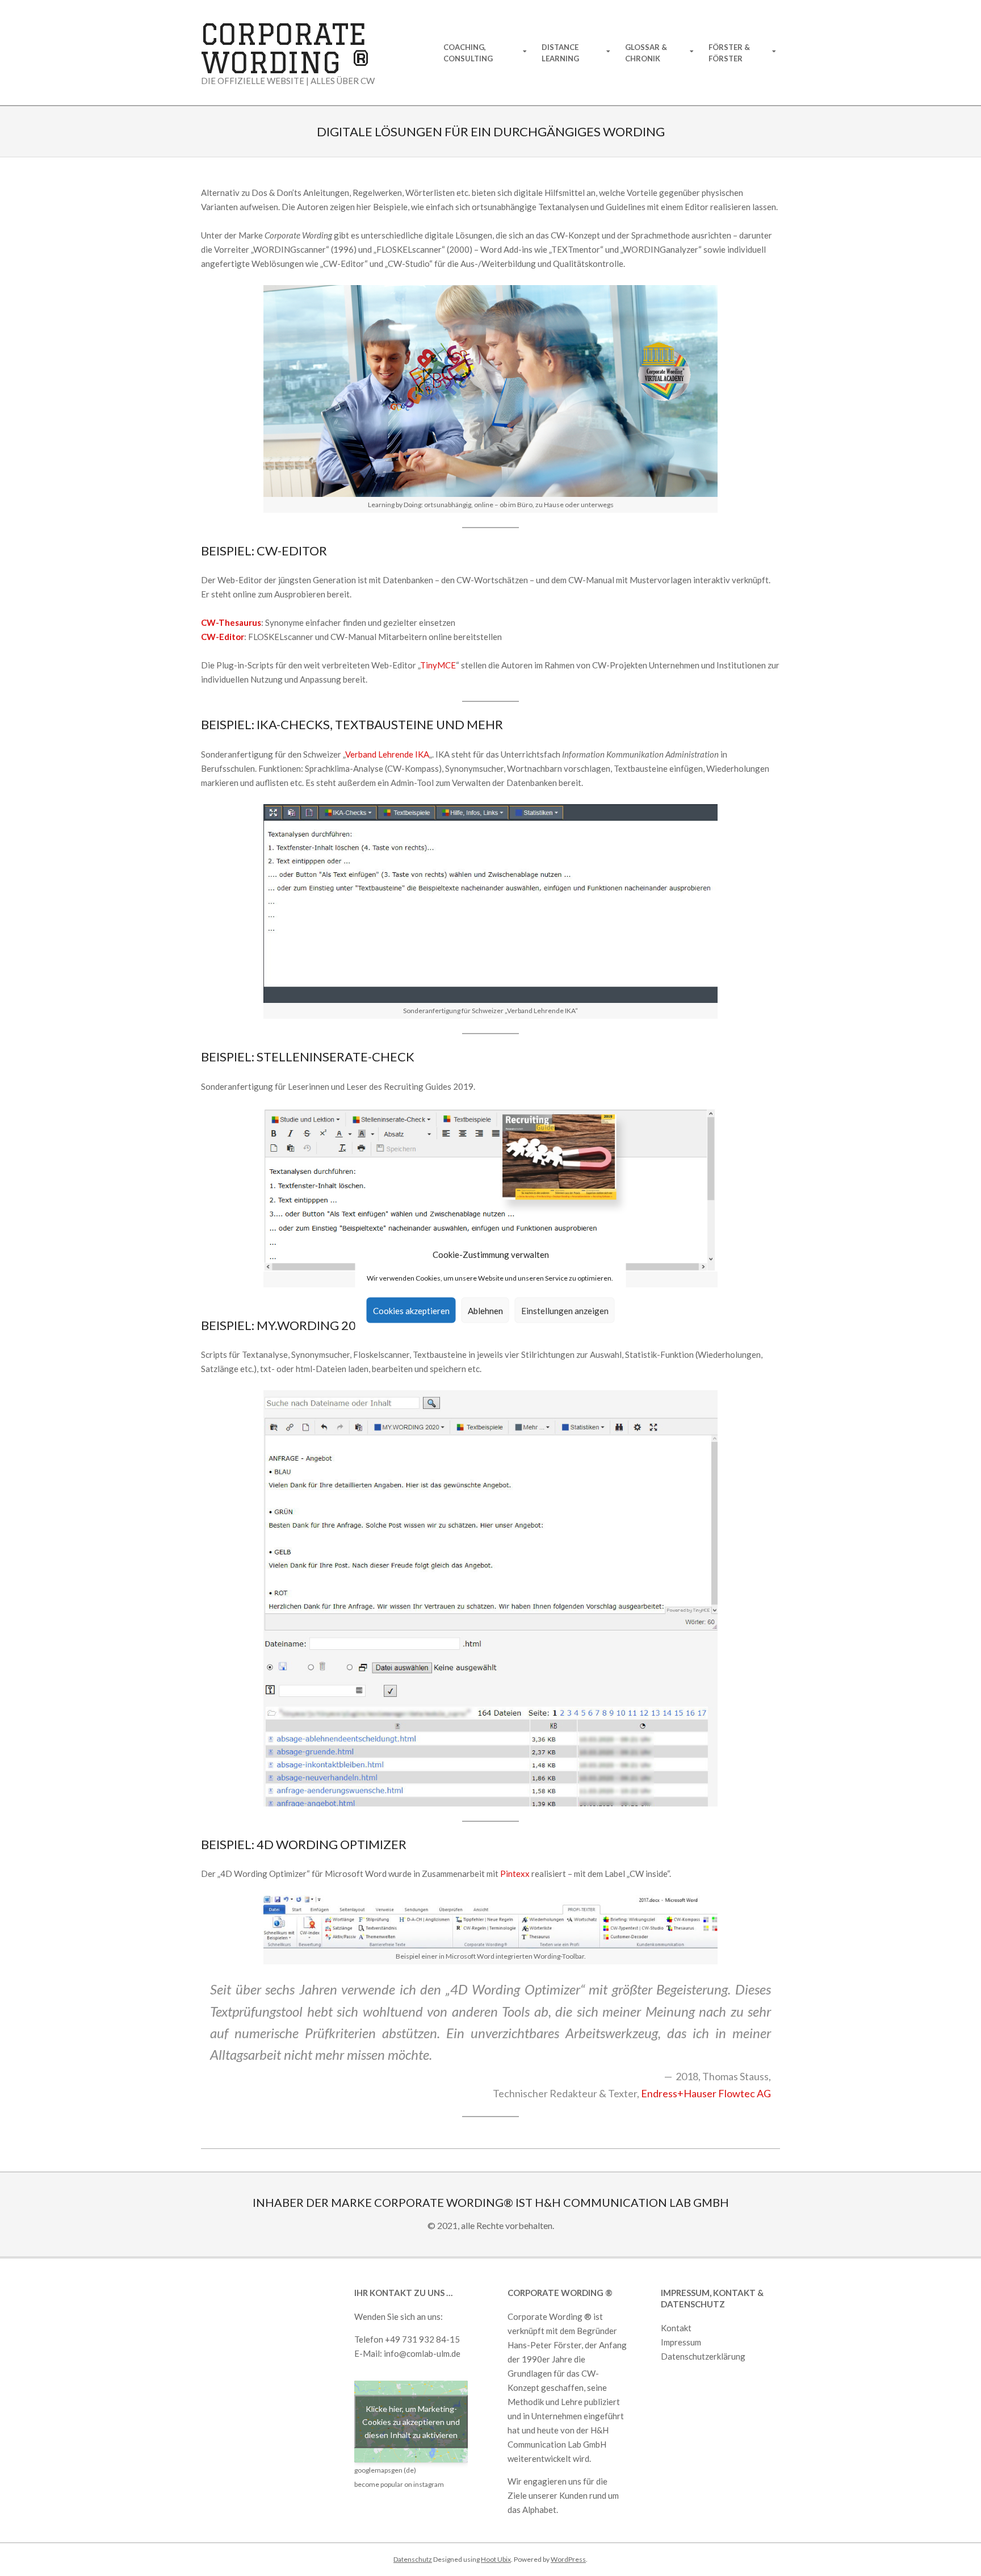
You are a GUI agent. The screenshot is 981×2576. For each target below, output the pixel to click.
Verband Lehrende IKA (387, 754)
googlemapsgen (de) (385, 2470)
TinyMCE (438, 665)
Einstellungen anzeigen (565, 1310)
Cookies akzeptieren (411, 1310)
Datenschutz (413, 2559)
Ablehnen (485, 1310)
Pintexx (515, 1874)
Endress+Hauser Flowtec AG (706, 2093)
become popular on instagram (399, 2484)
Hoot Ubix (496, 2559)
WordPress (568, 2559)
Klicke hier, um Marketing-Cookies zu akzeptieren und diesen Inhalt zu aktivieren (411, 2422)
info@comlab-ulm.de (422, 2353)
